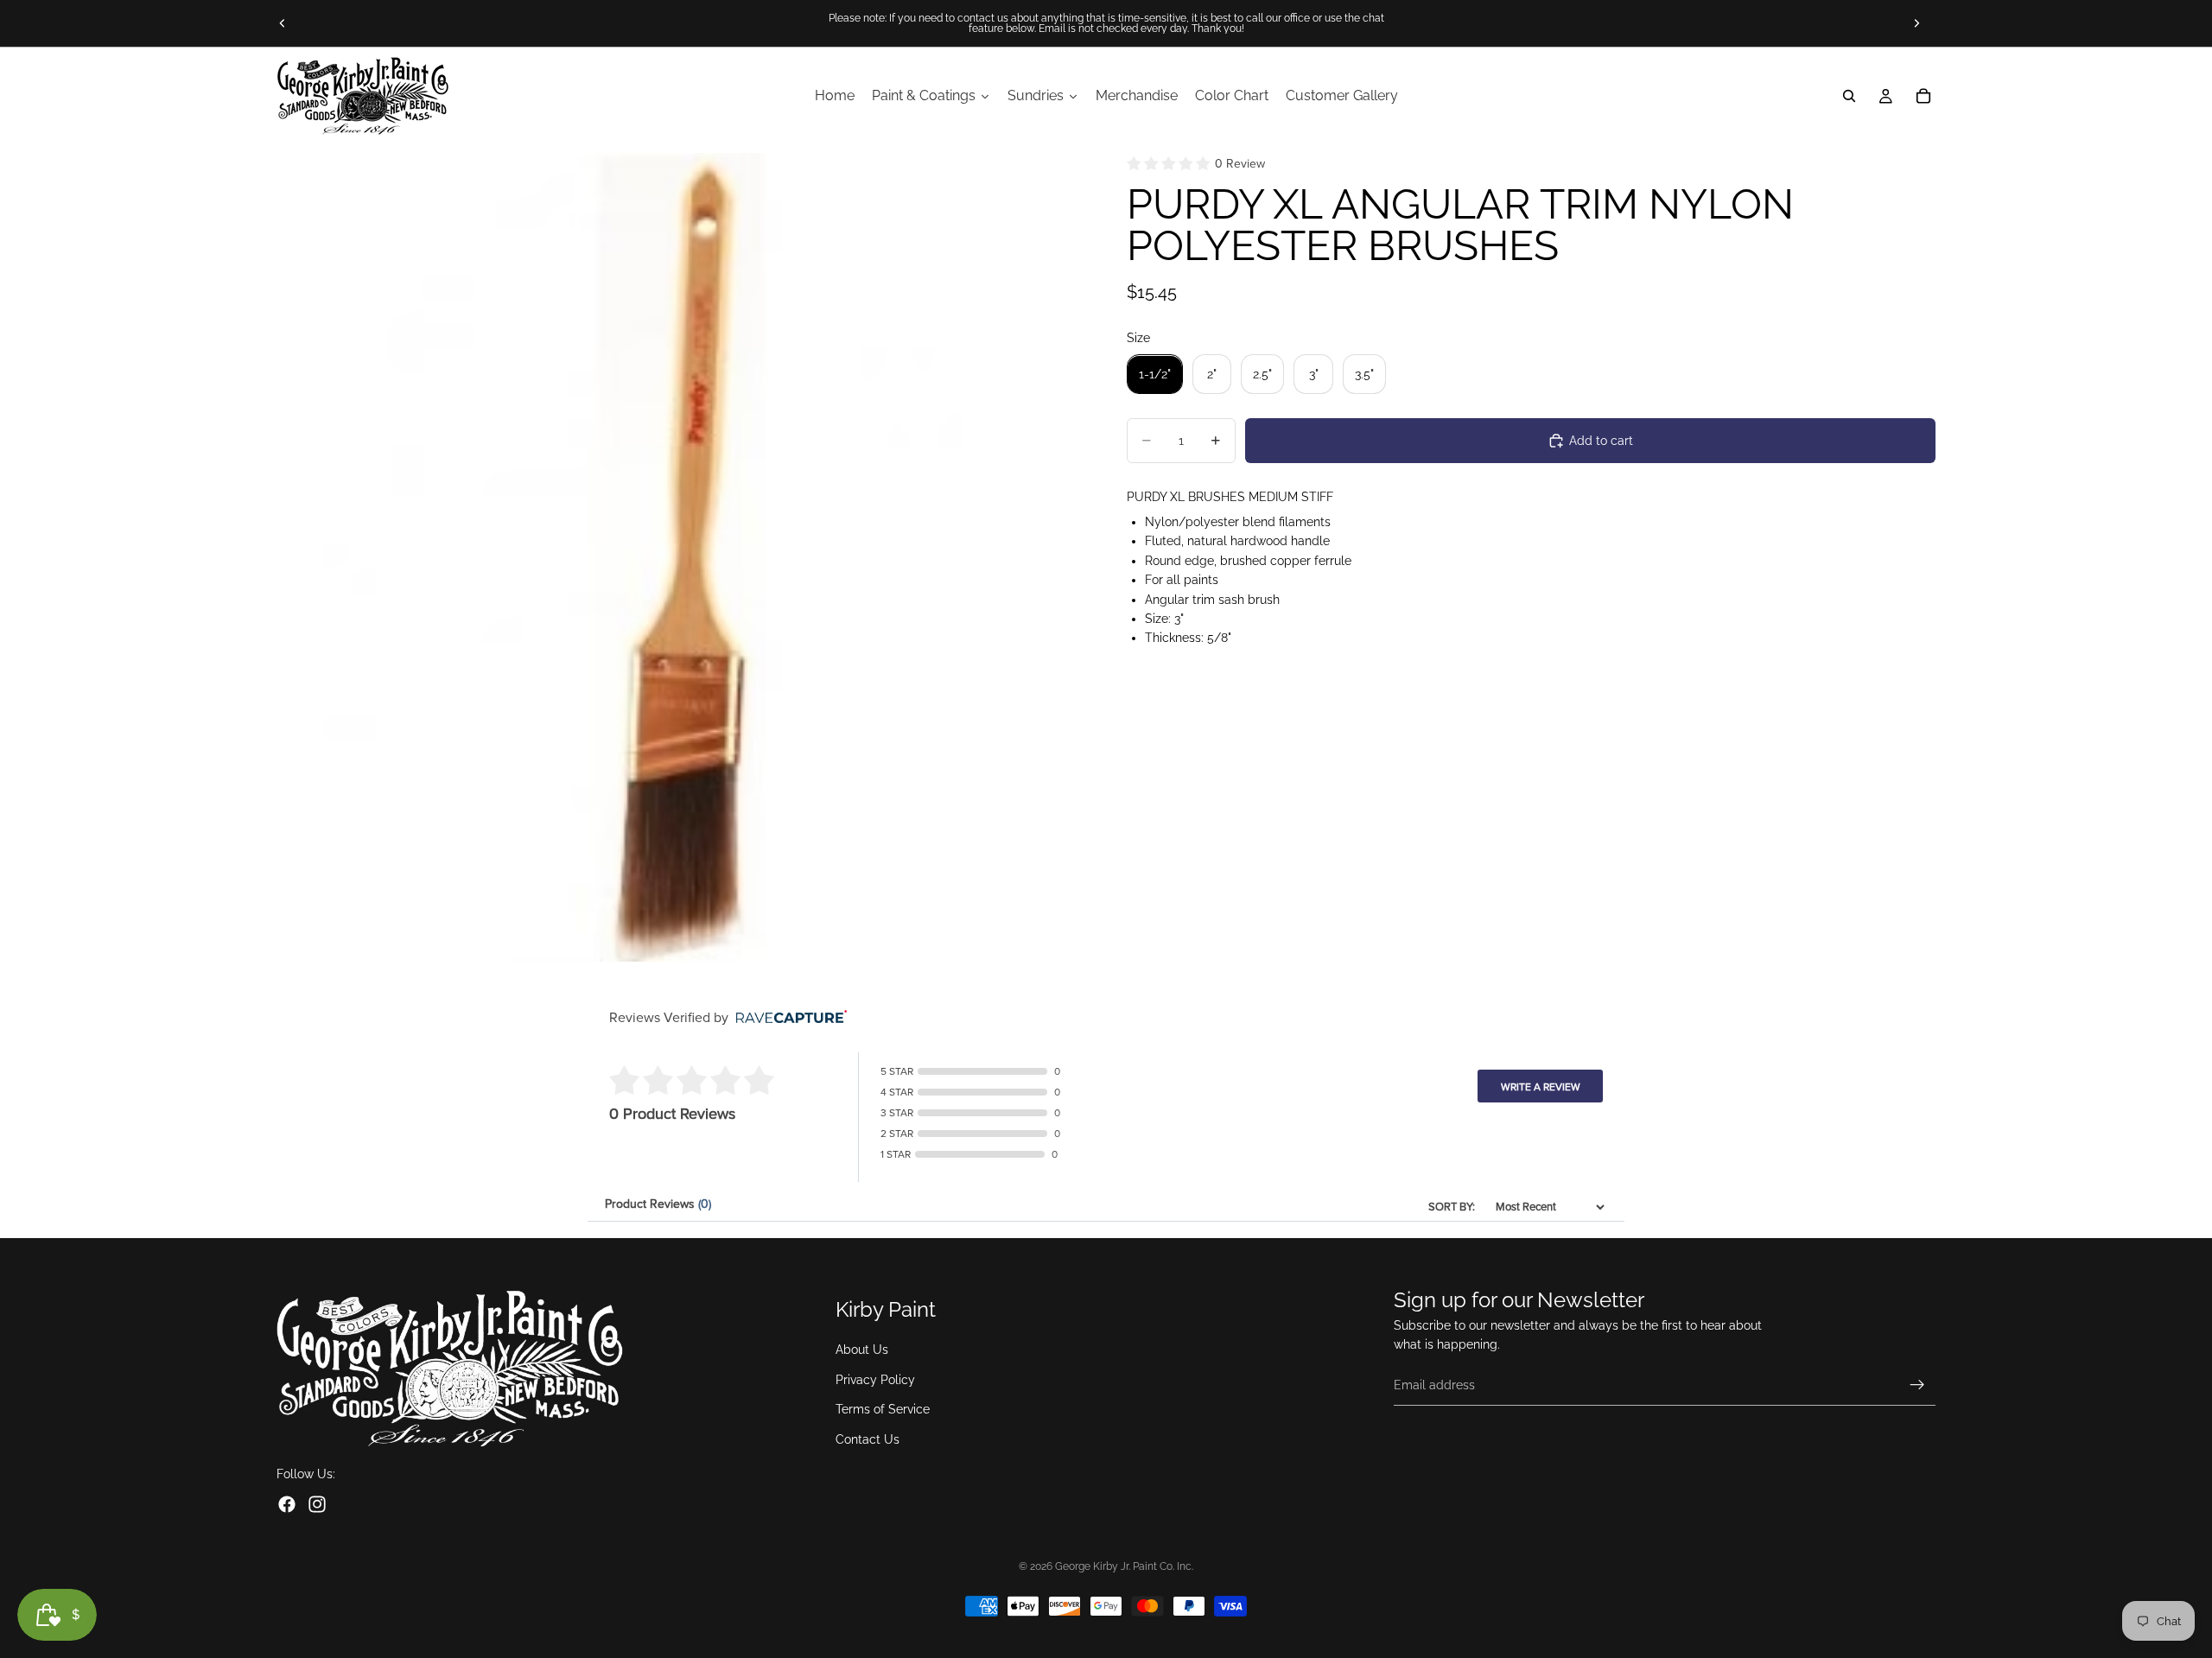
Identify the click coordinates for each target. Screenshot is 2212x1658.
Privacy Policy (875, 1380)
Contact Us (868, 1439)
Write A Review (1541, 1087)
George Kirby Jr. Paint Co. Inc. (1124, 1566)
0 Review (1240, 164)
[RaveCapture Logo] (787, 1018)
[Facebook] (287, 1505)
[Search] (1849, 96)
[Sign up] (1917, 1385)
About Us (862, 1350)
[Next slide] (1916, 23)
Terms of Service (883, 1410)
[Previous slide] (283, 23)
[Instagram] (317, 1505)
